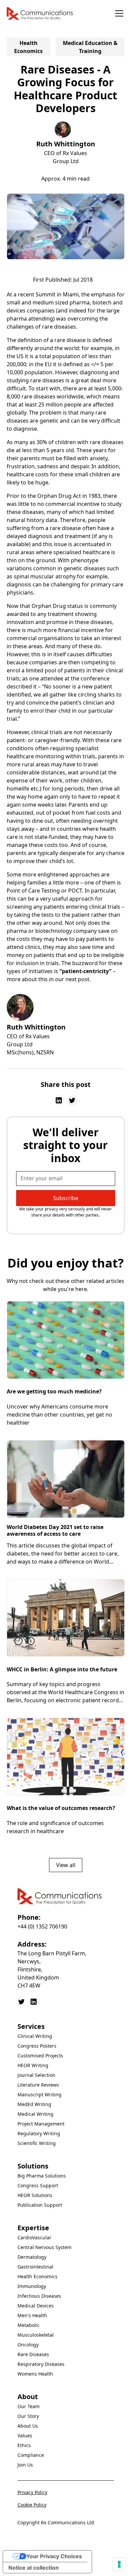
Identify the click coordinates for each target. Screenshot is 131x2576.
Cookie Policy (32, 2505)
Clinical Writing (35, 2036)
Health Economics (37, 2276)
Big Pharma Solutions (42, 2176)
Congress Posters (37, 2046)
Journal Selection (36, 2075)
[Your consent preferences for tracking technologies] (119, 2564)
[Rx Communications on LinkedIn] (34, 2002)
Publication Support (40, 2205)
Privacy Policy (32, 2492)
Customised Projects (40, 2056)
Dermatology (32, 2257)
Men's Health (32, 2315)
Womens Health (35, 2374)
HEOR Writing (33, 2065)
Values (25, 2436)
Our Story (28, 2416)
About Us (28, 2426)
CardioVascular (34, 2237)
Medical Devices (36, 2306)
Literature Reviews (38, 2085)
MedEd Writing (34, 2104)
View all (66, 1865)
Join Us (25, 2465)
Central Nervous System (45, 2247)
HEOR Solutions (35, 2195)
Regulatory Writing (39, 2133)
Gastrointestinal (35, 2267)
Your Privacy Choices (54, 2556)
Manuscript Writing (39, 2094)
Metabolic (29, 2325)
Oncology (28, 2345)
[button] (118, 13)
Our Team (29, 2406)
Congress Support (38, 2185)
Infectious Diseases (39, 2296)
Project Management (41, 2124)
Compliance (31, 2455)
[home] (40, 13)
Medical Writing (35, 2114)
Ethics (24, 2445)
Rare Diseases (33, 2354)
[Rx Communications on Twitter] (21, 2002)
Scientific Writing (37, 2143)
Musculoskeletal (36, 2335)
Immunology (32, 2286)
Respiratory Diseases (41, 2364)
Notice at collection (34, 2568)
